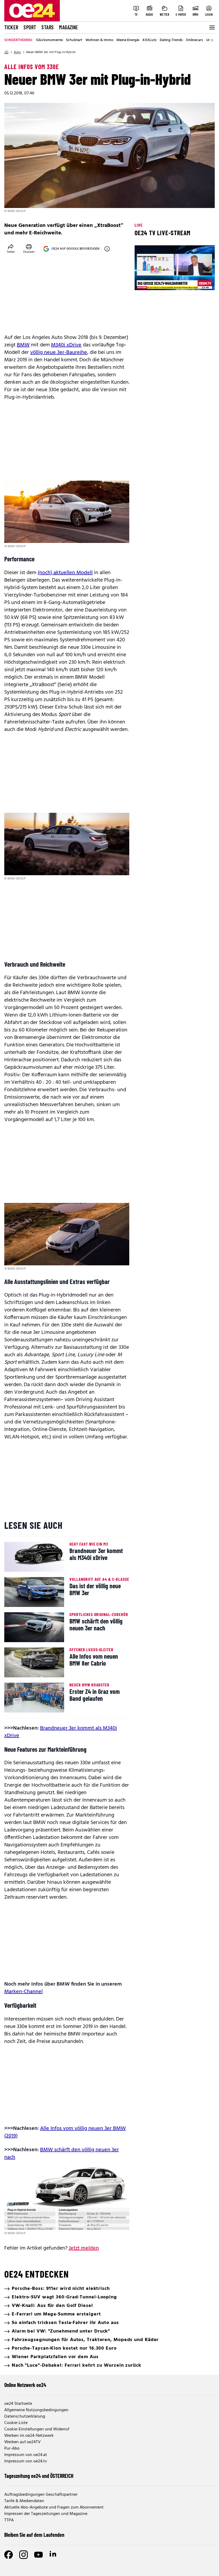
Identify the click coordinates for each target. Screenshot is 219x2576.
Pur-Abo (12, 2449)
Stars (48, 27)
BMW (23, 345)
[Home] (6, 52)
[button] (143, 282)
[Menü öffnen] (212, 27)
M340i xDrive (66, 345)
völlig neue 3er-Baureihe (59, 353)
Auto (17, 52)
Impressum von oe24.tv (26, 2461)
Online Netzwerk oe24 (25, 2385)
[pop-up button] (198, 282)
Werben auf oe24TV (22, 2442)
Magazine (69, 27)
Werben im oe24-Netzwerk (29, 2436)
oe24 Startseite (18, 2404)
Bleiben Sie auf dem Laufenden (34, 2535)
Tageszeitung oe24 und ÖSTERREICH (39, 2476)
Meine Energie (128, 40)
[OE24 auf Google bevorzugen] (107, 249)
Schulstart (74, 40)
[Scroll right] (212, 40)
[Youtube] (38, 2555)
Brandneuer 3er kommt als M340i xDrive (61, 1732)
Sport (30, 27)
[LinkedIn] (53, 2555)
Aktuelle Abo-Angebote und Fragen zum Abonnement (54, 2507)
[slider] (161, 282)
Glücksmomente (49, 40)
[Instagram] (24, 2555)
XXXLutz (149, 40)
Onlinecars (194, 40)
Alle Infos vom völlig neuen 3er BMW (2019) (65, 2132)
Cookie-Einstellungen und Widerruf (37, 2429)
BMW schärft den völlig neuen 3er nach (62, 2154)
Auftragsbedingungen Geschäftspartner (41, 2495)
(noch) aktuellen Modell (65, 573)
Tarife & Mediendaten (24, 2501)
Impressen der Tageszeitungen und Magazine (46, 2514)
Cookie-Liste (16, 2423)
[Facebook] (9, 2555)
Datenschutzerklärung (25, 2417)
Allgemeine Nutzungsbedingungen (36, 2410)
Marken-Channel (24, 1992)
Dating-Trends (171, 40)
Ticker (11, 27)
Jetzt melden (84, 2248)
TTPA (9, 2520)
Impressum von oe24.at (26, 2455)
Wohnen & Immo (99, 40)
